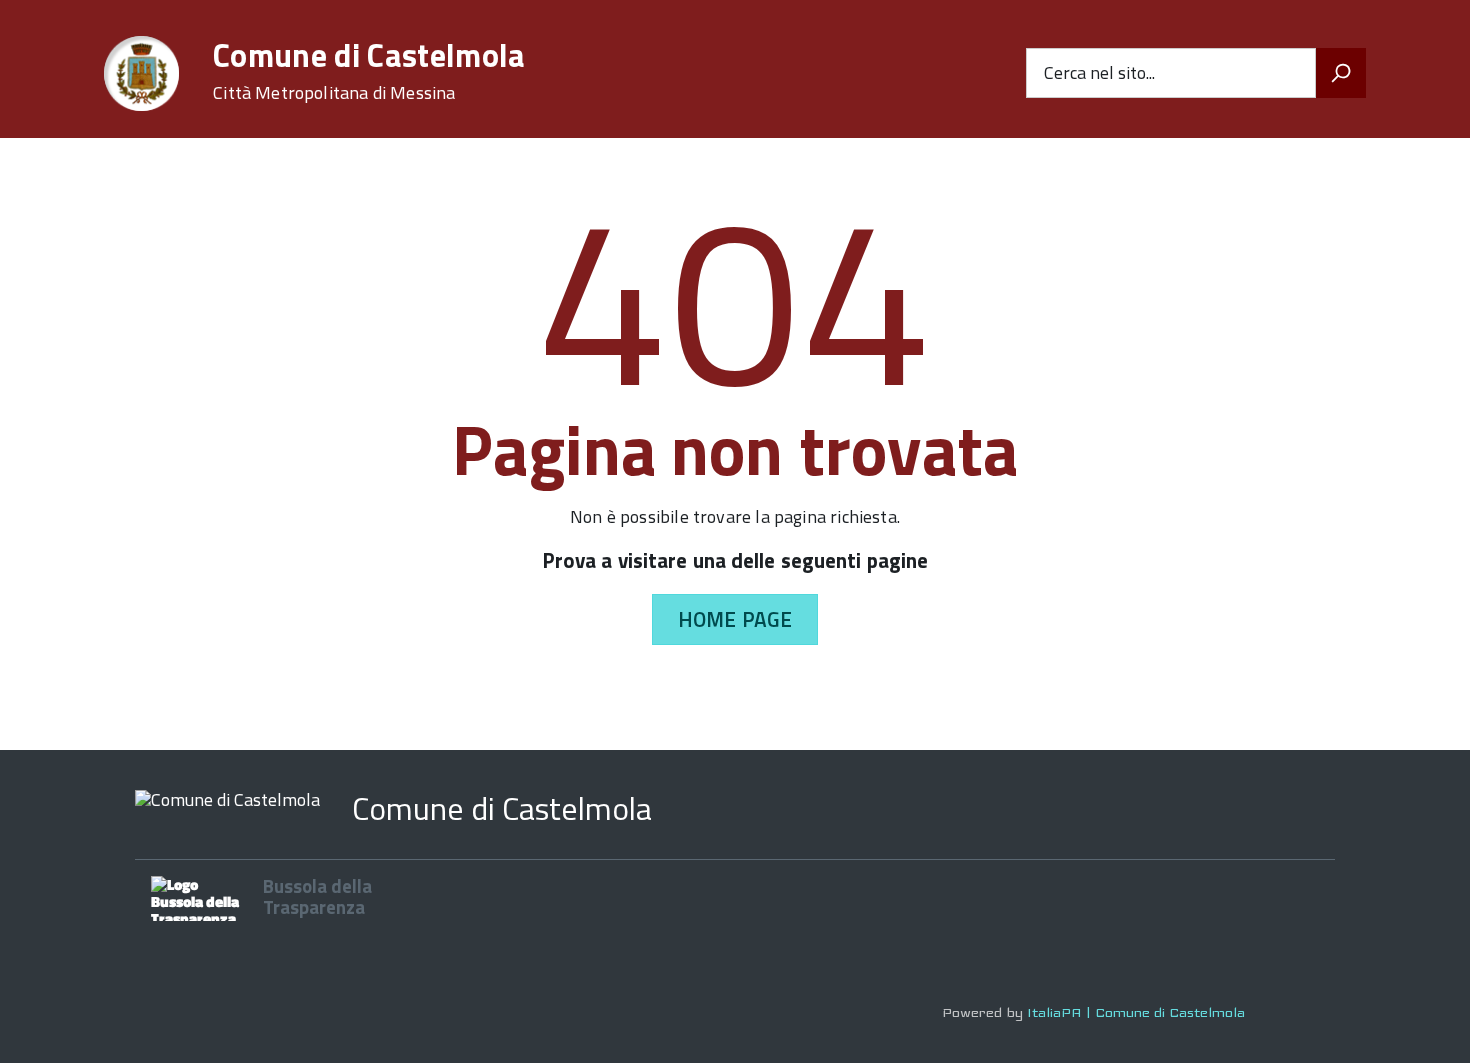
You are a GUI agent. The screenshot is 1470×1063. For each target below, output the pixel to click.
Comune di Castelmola (369, 71)
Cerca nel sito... (1099, 73)
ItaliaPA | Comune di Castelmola (1136, 1012)
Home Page (735, 619)
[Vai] (1341, 73)
